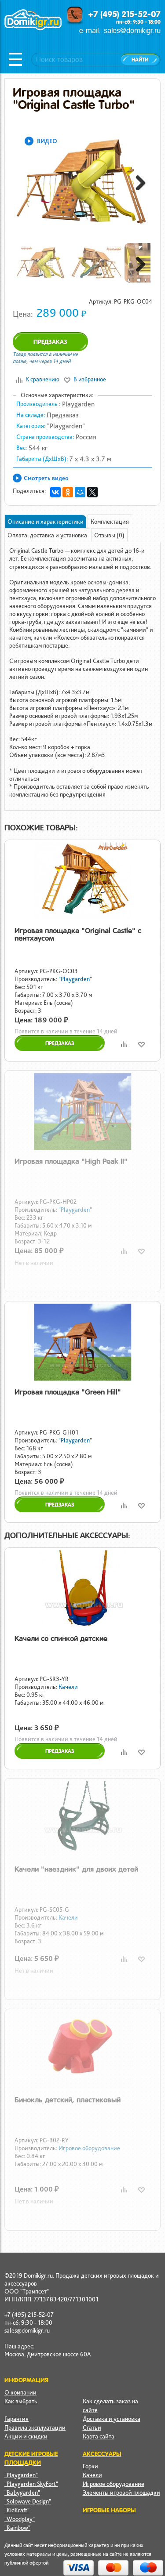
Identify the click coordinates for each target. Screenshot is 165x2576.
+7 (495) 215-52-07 (124, 14)
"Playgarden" (66, 426)
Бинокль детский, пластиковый (68, 2100)
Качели (68, 1687)
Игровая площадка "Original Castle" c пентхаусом (78, 934)
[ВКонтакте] (55, 492)
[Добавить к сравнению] (124, 1044)
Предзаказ (50, 342)
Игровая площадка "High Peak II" (71, 1161)
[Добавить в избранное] (141, 1044)
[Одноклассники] (68, 492)
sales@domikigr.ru (132, 31)
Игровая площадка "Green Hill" (68, 1392)
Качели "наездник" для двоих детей (76, 1869)
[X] (92, 492)
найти (140, 60)
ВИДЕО (47, 141)
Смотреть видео (46, 478)
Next (137, 181)
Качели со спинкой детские (61, 1638)
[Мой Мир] (80, 492)
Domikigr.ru (33, 29)
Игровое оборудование (89, 2148)
